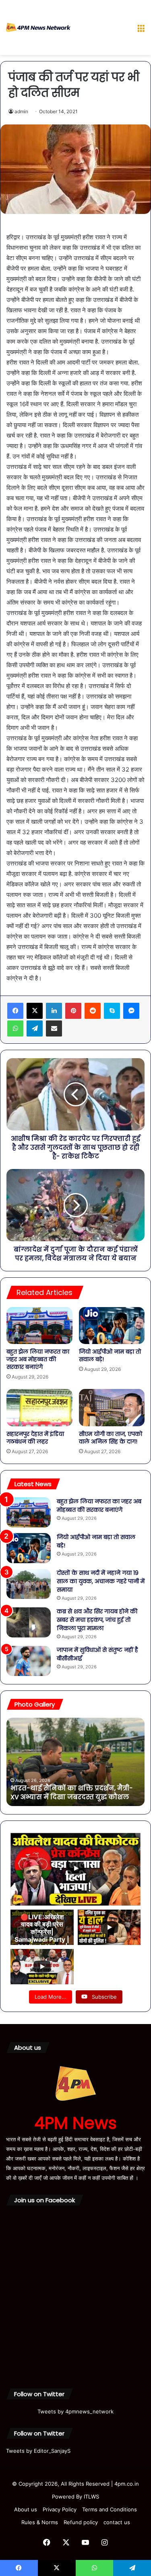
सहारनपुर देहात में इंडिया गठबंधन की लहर (35, 1438)
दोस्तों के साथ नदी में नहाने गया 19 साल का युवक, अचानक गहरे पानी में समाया (101, 1581)
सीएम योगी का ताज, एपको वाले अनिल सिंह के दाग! (111, 1438)
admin (21, 111)
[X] (35, 1011)
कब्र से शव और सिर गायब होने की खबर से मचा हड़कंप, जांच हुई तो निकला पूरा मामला (97, 1620)
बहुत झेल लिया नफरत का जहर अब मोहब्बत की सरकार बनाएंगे (38, 1359)
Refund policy (81, 2522)
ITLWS (91, 2497)
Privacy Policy (60, 2509)
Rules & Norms (40, 2522)
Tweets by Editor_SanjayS (38, 2451)
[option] (75, 1762)
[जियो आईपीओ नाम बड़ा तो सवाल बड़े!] (112, 1326)
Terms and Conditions (110, 2509)
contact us (117, 2522)
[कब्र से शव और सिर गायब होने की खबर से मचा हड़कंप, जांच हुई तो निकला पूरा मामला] (29, 1622)
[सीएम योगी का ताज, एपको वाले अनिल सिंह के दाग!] (112, 1407)
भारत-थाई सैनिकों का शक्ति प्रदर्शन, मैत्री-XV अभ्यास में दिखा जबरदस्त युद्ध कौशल (72, 1793)
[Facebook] (15, 1011)
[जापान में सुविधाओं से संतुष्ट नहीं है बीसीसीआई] (29, 1661)
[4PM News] (38, 27)
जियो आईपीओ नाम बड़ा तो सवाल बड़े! (110, 1355)
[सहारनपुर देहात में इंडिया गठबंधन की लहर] (39, 1407)
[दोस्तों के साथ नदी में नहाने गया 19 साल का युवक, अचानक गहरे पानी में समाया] (29, 1584)
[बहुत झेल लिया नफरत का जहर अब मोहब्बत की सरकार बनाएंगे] (39, 1326)
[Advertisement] (101, 29)
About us (26, 2509)
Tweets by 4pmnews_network (75, 2411)
